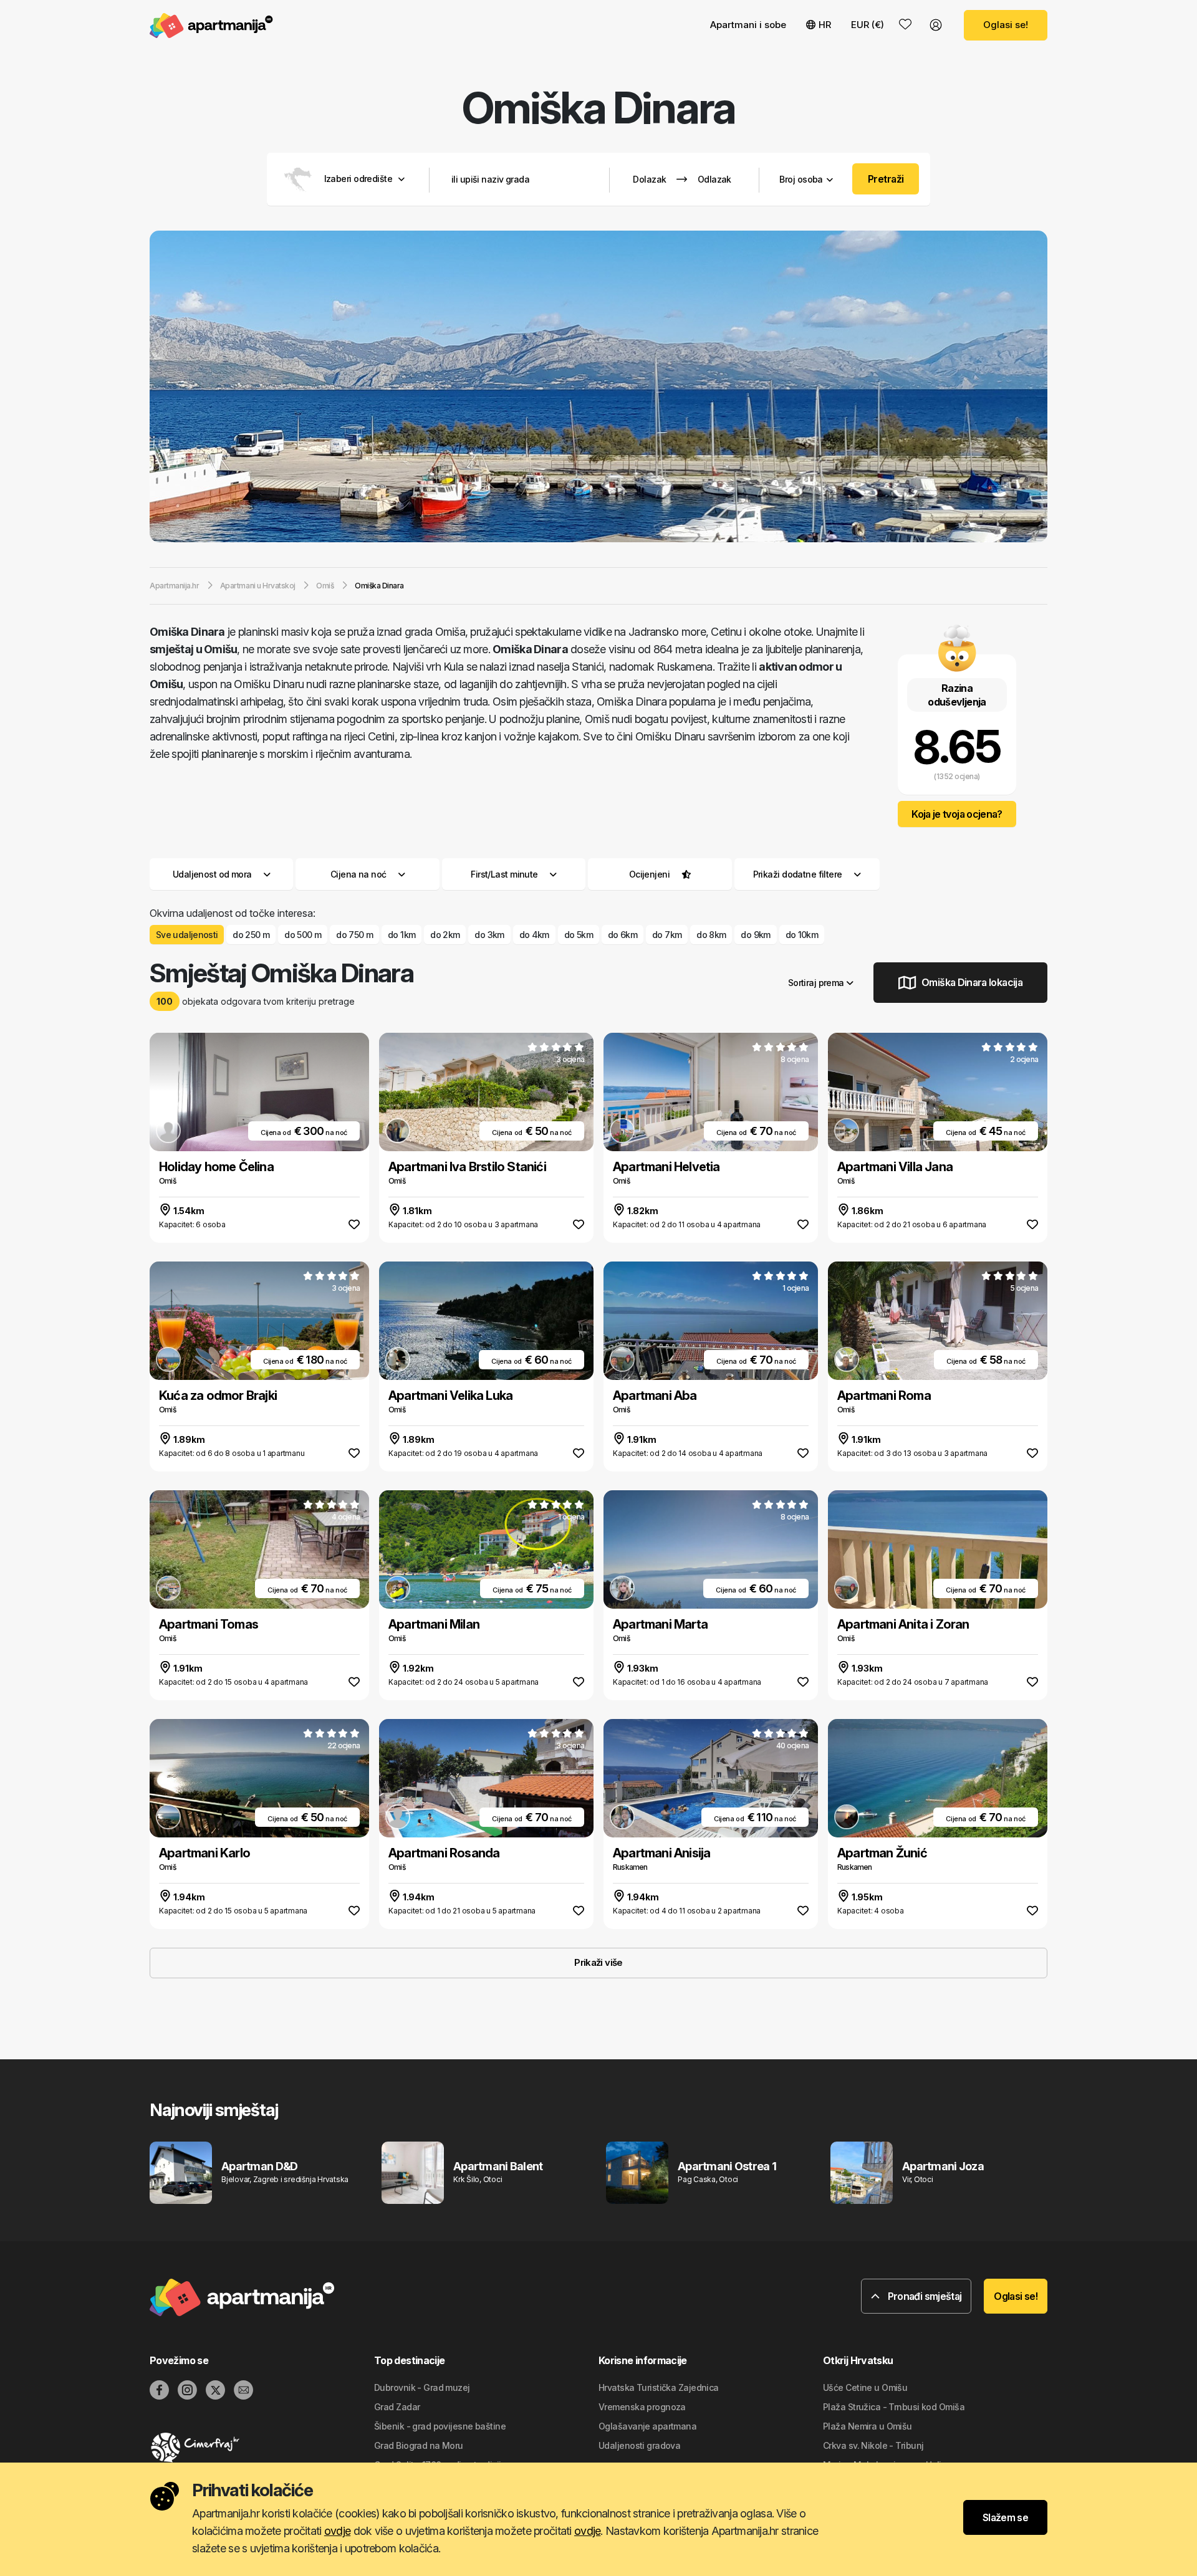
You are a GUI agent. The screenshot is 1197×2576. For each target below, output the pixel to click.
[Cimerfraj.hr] (262, 2448)
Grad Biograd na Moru (419, 2445)
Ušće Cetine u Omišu (865, 2387)
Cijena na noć (358, 874)
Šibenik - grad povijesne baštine (440, 2426)
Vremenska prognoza (642, 2407)
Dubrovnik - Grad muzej (422, 2387)
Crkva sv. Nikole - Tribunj (873, 2445)
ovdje (337, 2531)
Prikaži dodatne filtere (799, 874)
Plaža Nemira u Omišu (868, 2426)
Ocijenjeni (649, 874)
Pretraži (886, 179)
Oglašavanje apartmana (647, 2426)
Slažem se (1005, 2517)
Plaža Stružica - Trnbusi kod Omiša (894, 2407)
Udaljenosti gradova (639, 2445)
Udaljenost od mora (212, 874)
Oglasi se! (1006, 25)
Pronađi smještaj (923, 2296)
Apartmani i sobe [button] (748, 25)
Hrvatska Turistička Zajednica (659, 2387)
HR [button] (825, 25)
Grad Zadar (397, 2407)
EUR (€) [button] (868, 25)
